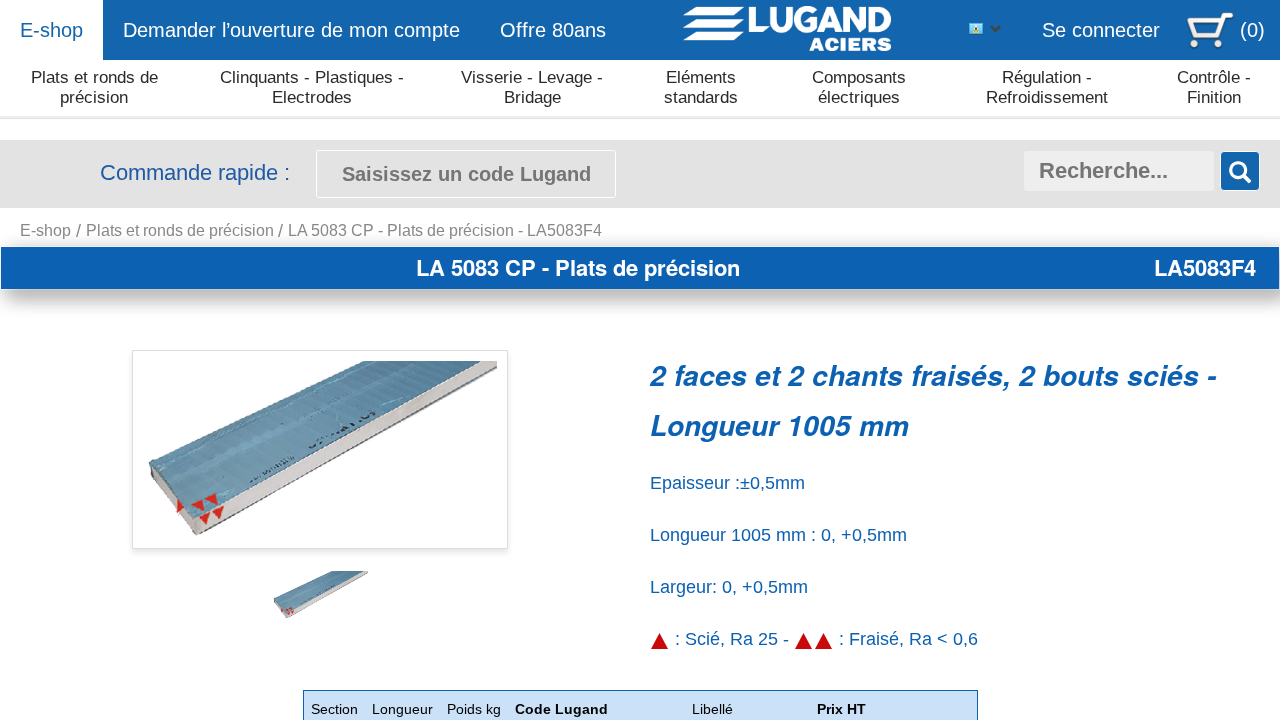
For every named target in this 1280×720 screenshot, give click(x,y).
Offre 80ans (553, 30)
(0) (1252, 30)
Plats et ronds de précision (94, 87)
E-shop (51, 30)
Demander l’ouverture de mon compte (291, 30)
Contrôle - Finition (1214, 87)
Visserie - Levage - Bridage (532, 87)
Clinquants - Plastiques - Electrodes (312, 87)
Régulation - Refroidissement (1047, 87)
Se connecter (1101, 30)
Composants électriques (859, 87)
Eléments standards (701, 87)
